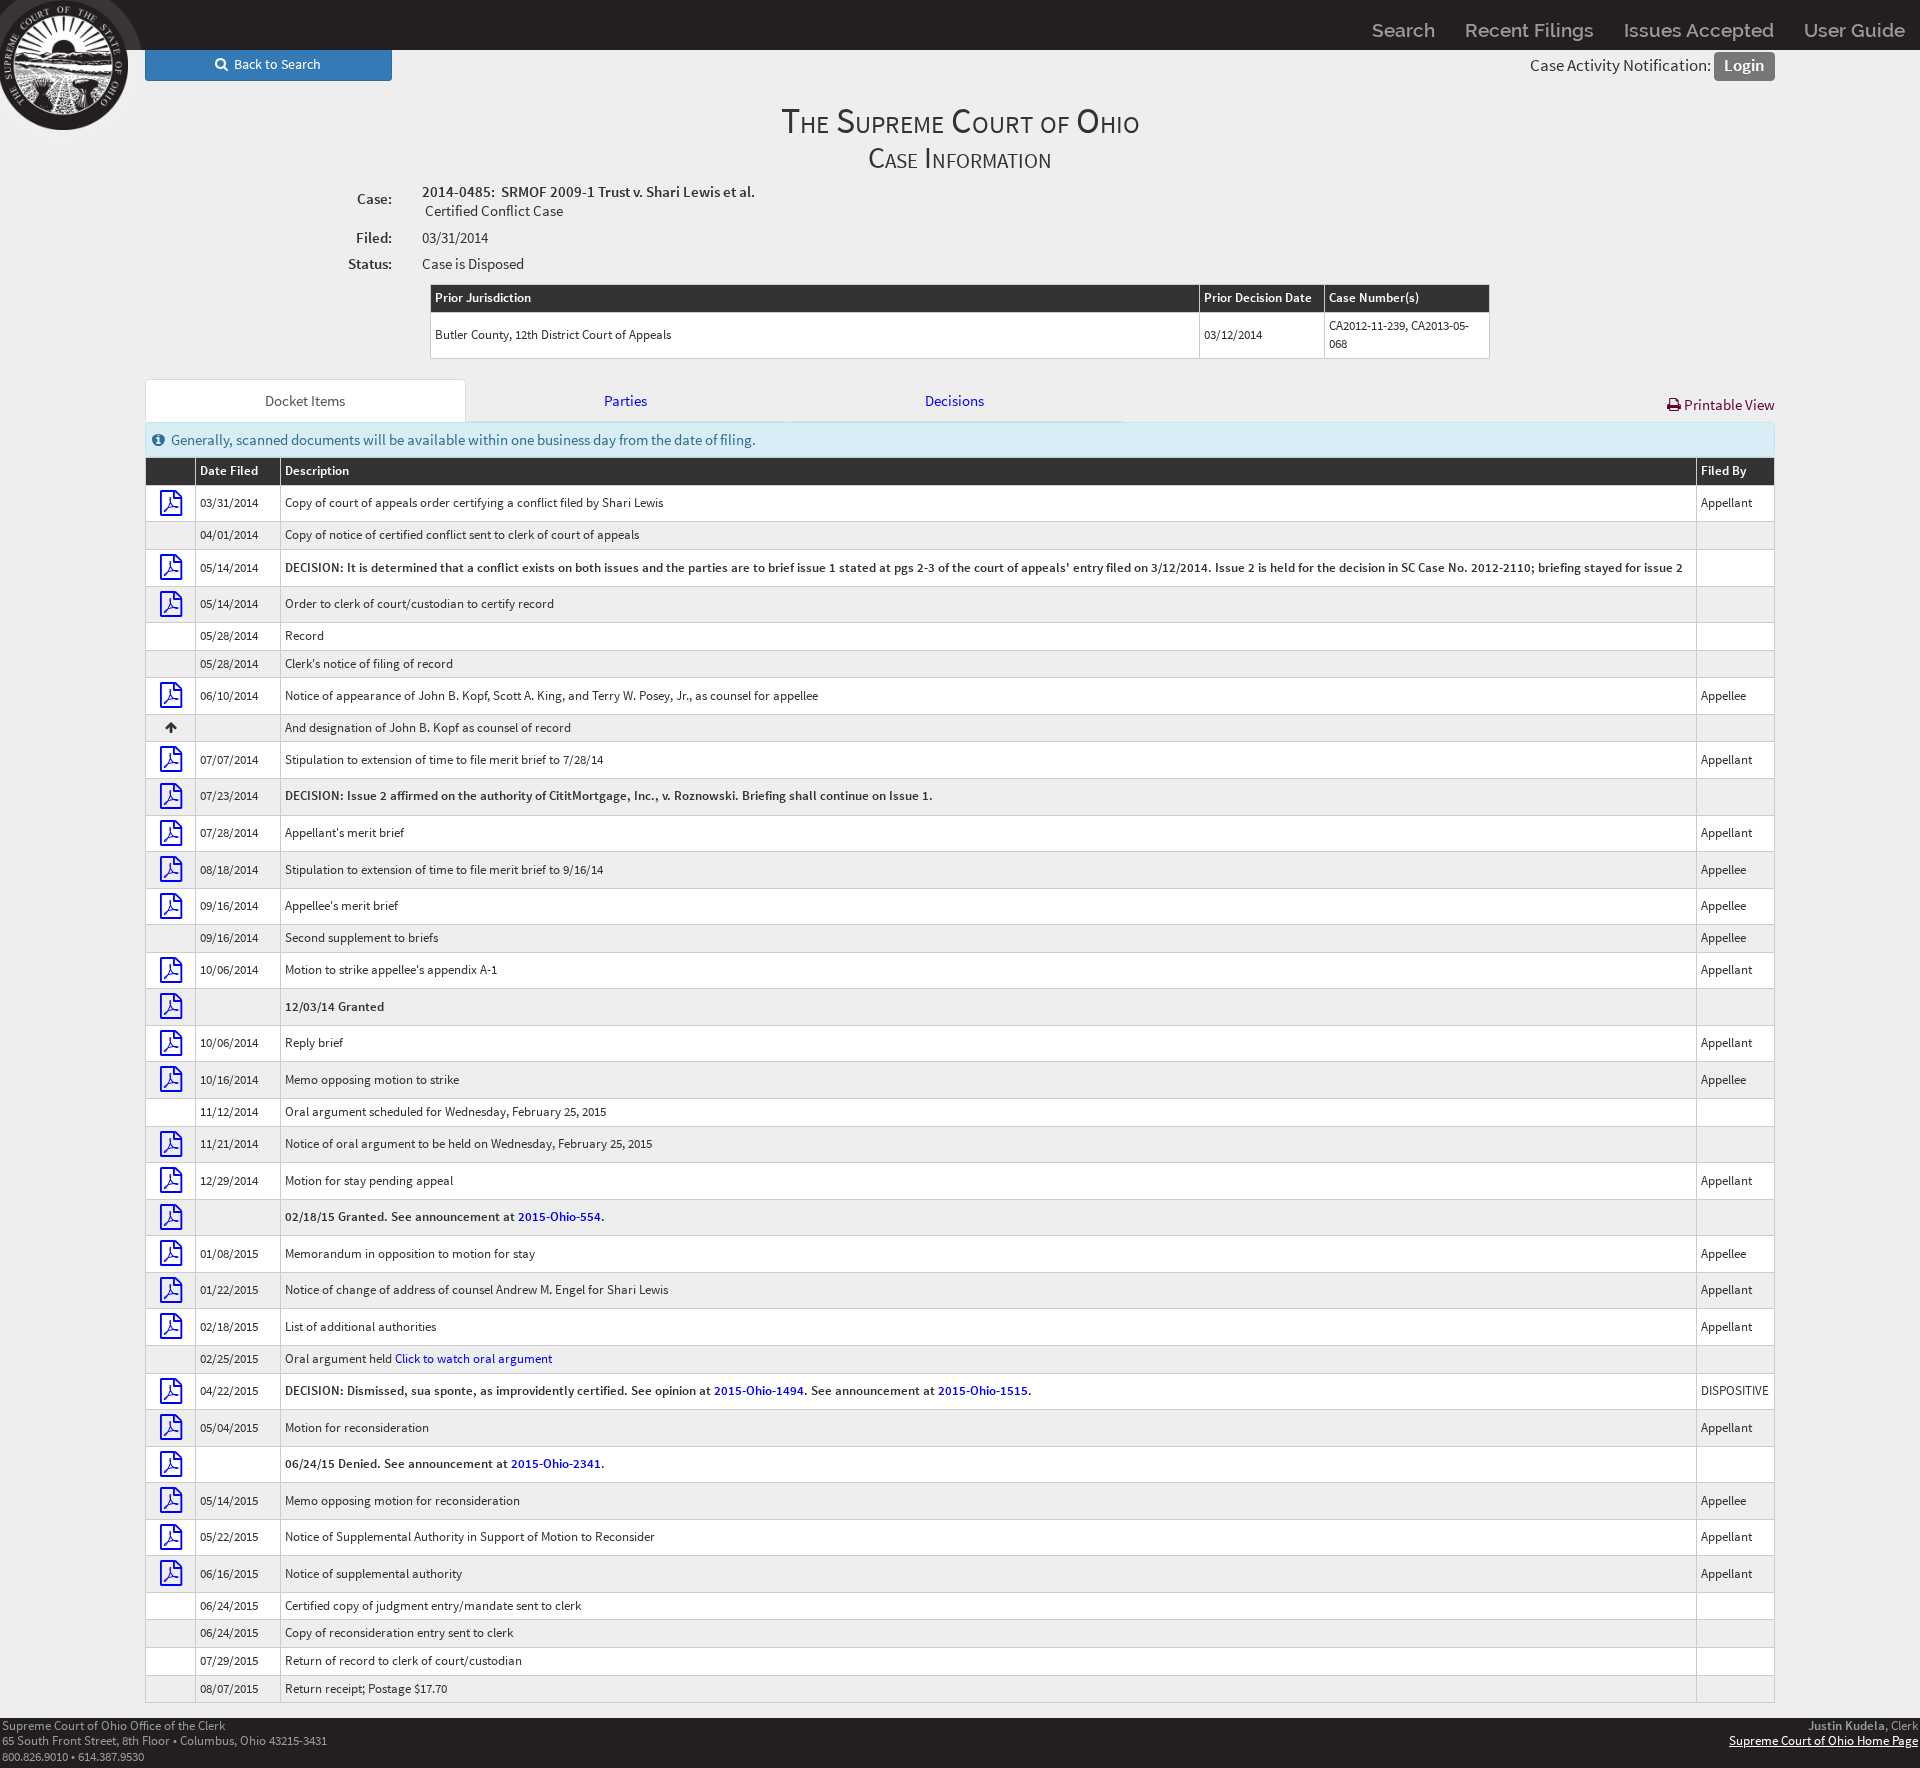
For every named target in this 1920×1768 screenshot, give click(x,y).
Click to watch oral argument (473, 1358)
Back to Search (274, 64)
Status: (370, 263)
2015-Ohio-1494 (759, 1390)
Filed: (374, 237)
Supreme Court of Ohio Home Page (1823, 1740)
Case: (374, 198)
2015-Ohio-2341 (556, 1463)
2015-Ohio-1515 (983, 1390)
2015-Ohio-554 (559, 1216)
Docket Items (305, 400)
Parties (625, 400)
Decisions (954, 400)
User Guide (1854, 30)
